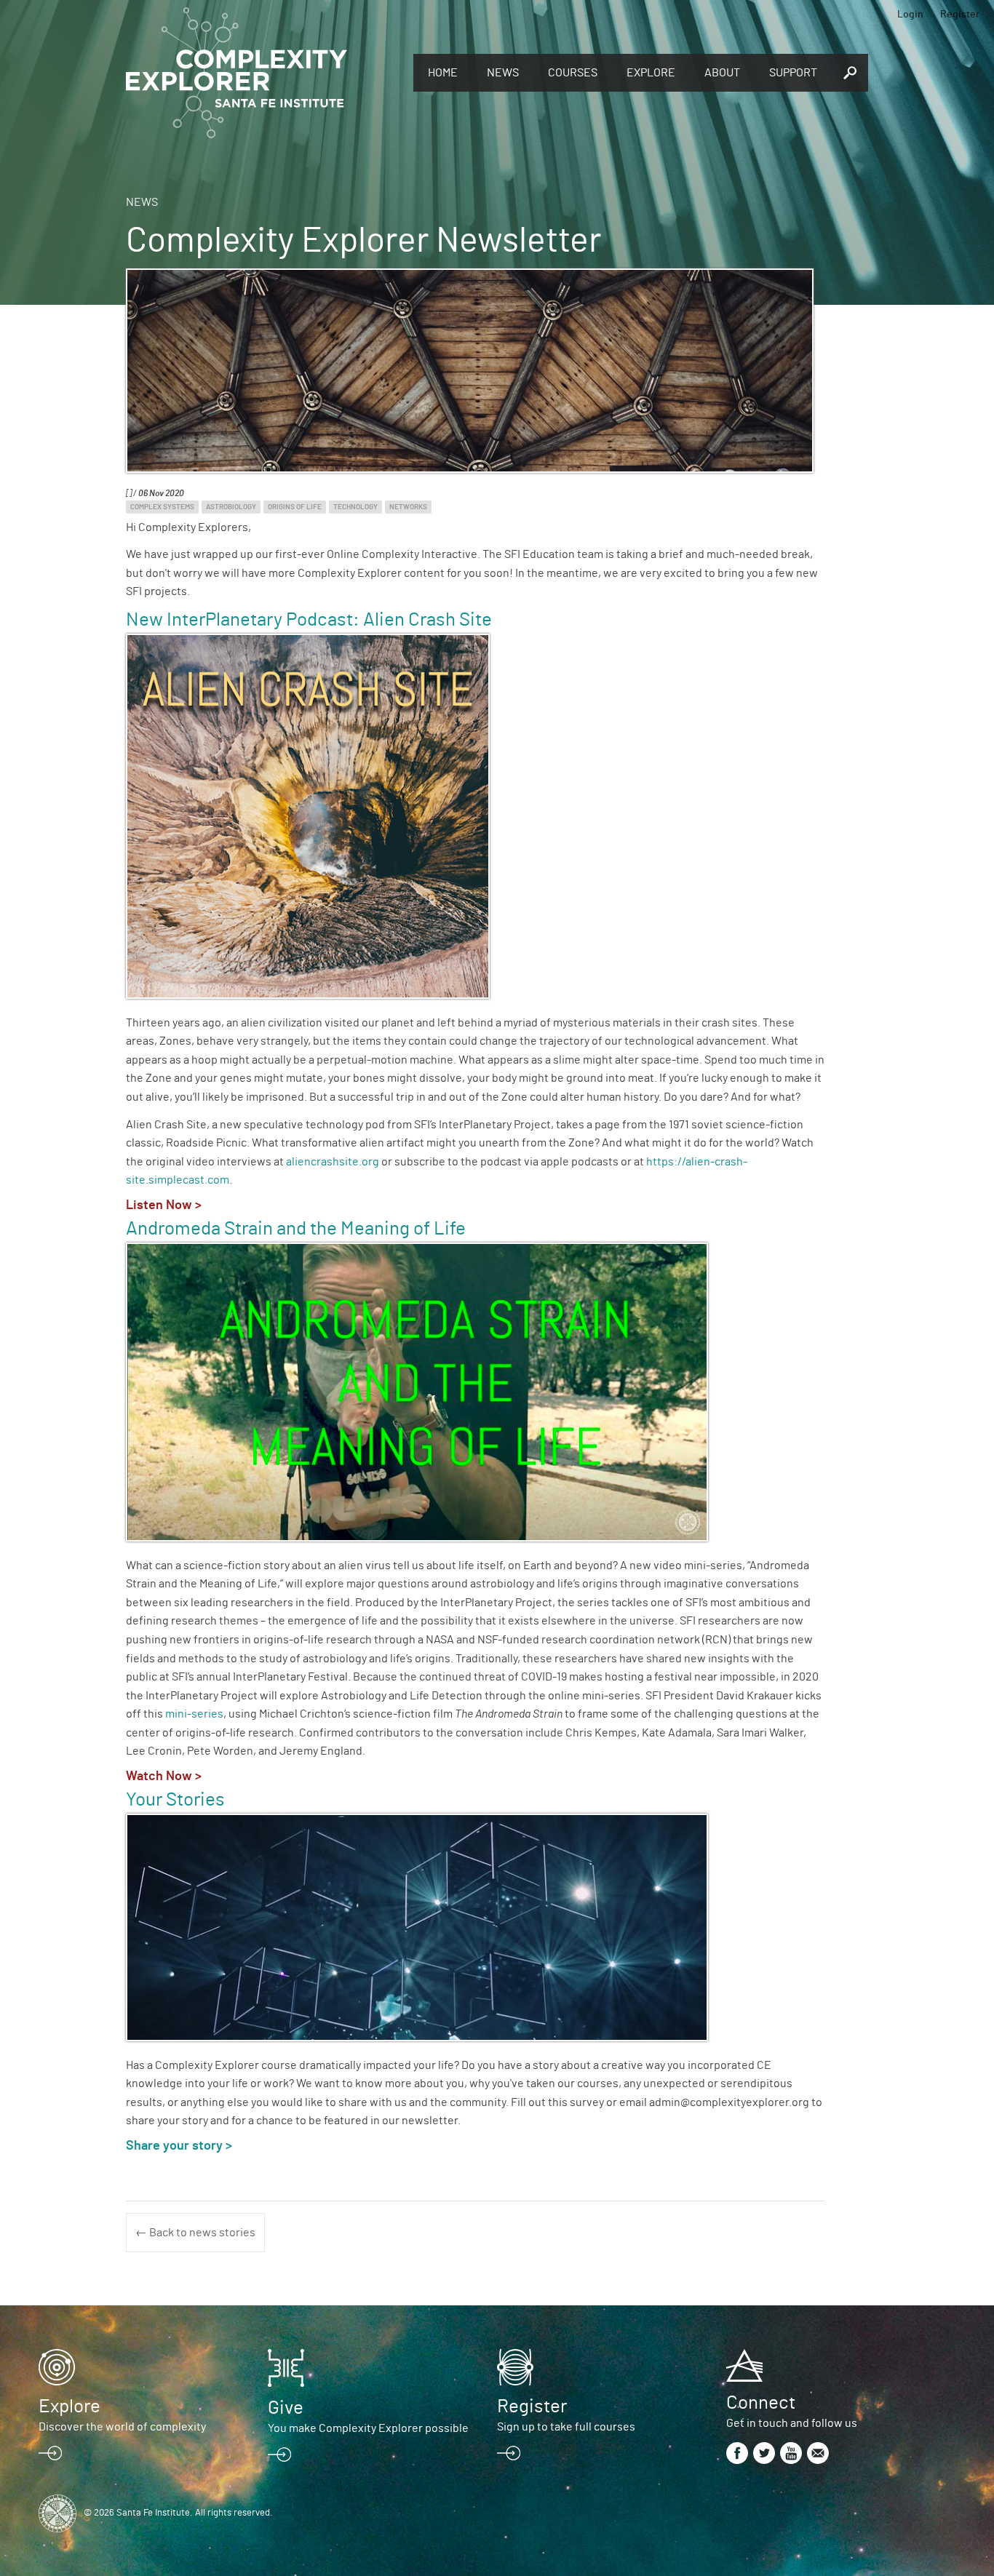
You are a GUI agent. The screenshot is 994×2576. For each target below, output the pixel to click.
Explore (651, 73)
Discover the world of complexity (122, 2427)
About (722, 73)
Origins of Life (295, 507)
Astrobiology (231, 507)
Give (286, 2408)
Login (910, 15)
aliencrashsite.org (333, 1162)
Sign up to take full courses (566, 2427)
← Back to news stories (195, 2233)
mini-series (194, 1714)
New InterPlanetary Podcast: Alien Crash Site (309, 620)
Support (793, 73)
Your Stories (175, 1800)
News (503, 73)
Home (443, 73)
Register (960, 15)
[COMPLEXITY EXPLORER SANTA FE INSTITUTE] (262, 73)
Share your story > (180, 2146)
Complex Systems (162, 507)
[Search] (850, 73)
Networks (408, 507)
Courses (573, 73)
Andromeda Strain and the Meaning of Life (296, 1229)
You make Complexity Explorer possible (368, 2428)
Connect (761, 2403)
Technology (355, 507)
